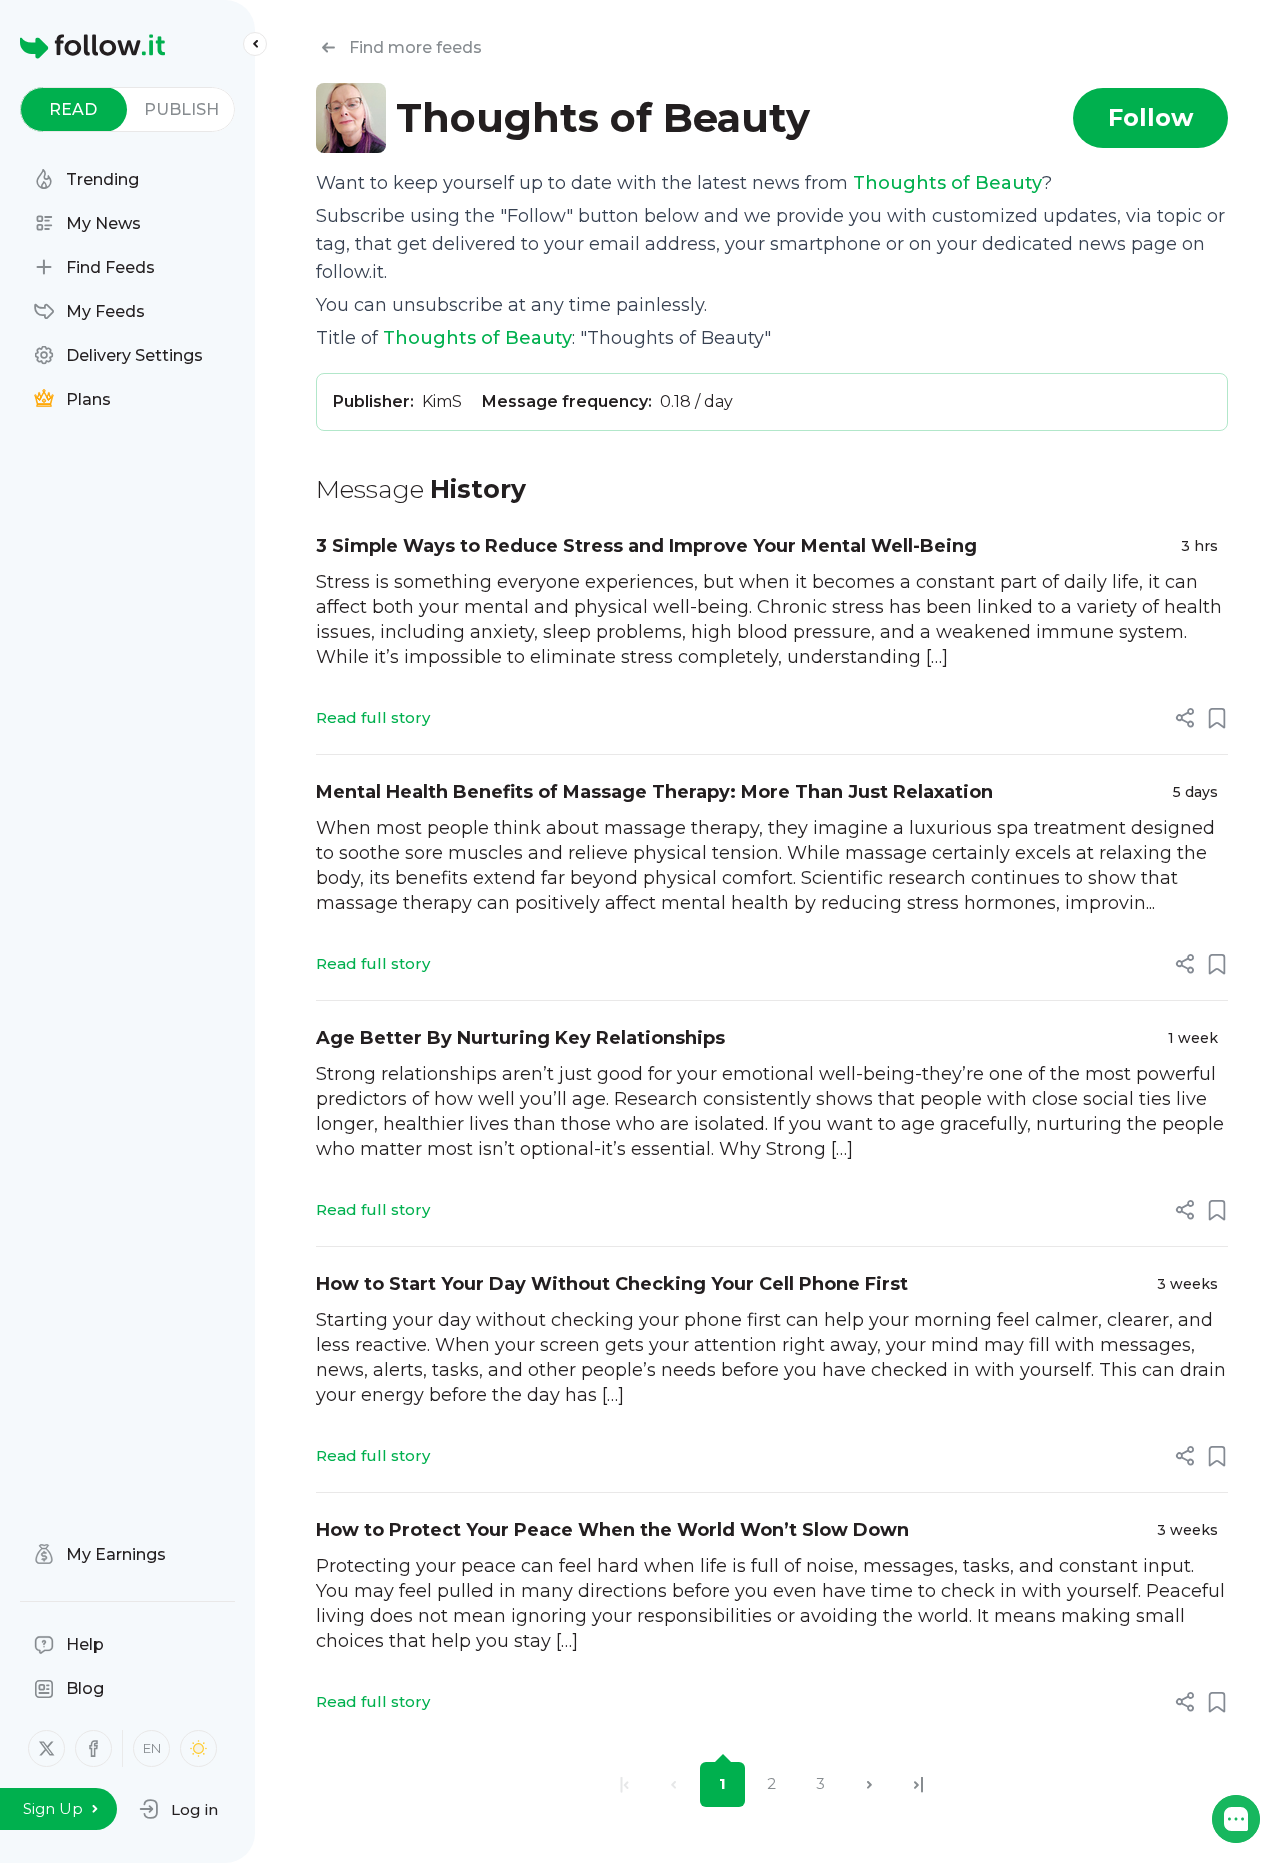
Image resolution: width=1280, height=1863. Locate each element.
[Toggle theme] (198, 1748)
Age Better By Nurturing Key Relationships (520, 1038)
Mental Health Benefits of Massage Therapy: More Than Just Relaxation (654, 792)
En (152, 1748)
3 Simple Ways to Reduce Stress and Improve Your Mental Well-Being (646, 546)
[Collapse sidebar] (255, 44)
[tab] (73, 109)
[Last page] (918, 1784)
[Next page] (869, 1784)
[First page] (624, 1784)
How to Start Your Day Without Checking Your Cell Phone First (612, 1284)
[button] (178, 1809)
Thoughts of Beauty (947, 183)
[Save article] (1217, 718)
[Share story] (1185, 718)
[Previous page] (673, 1784)
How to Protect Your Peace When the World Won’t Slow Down (612, 1530)
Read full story (373, 717)
